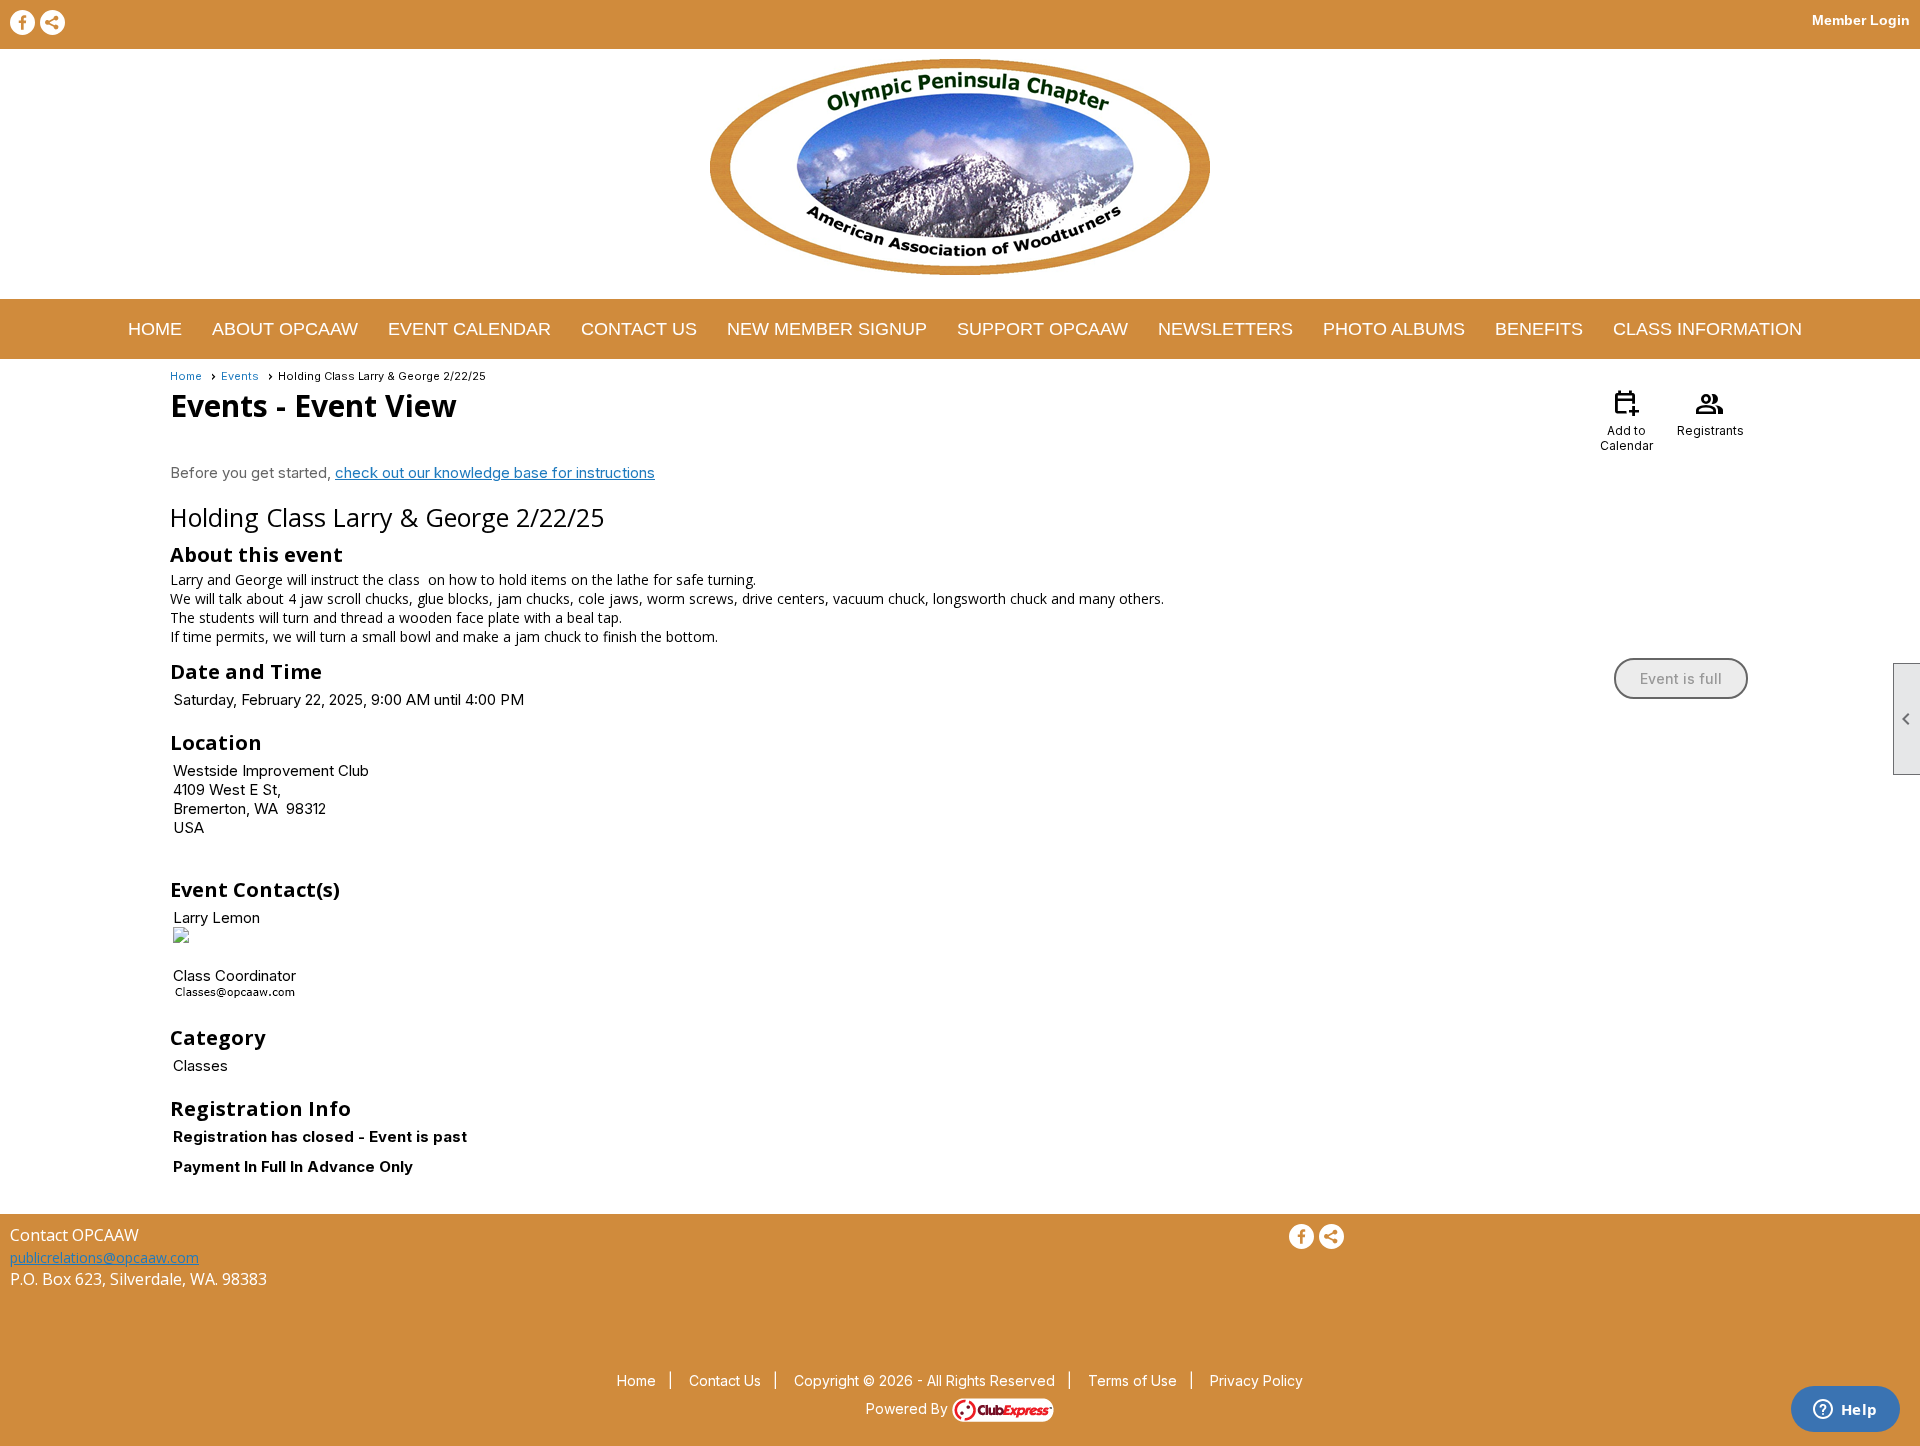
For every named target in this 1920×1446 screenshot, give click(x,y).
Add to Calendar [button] (1626, 419)
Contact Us (639, 329)
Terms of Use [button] (1132, 1380)
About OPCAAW (285, 329)
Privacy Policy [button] (1256, 1380)
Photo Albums (1394, 329)
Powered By (909, 1408)
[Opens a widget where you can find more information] (1845, 1411)
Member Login (1861, 20)
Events (240, 376)
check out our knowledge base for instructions (495, 472)
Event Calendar (469, 329)
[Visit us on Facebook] (22, 22)
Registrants (1710, 412)
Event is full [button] (1681, 678)
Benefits (1539, 329)
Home (155, 329)
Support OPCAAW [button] (1042, 329)
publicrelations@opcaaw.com (104, 1257)
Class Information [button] (1707, 329)
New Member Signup (827, 329)
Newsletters (1225, 329)
